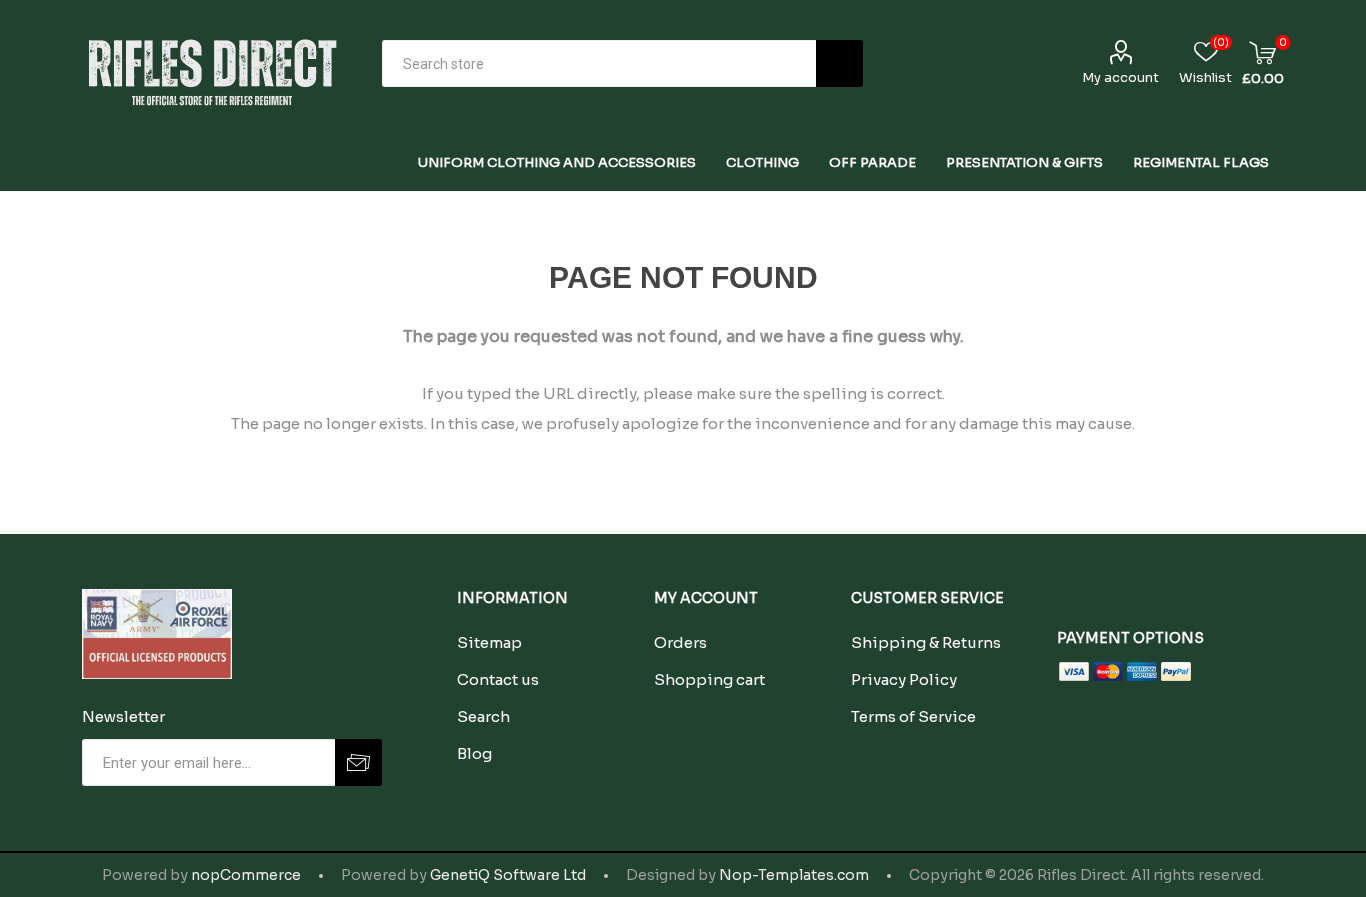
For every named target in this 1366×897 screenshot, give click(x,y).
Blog (474, 753)
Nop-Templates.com (794, 875)
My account (1120, 77)
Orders (680, 642)
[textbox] (599, 63)
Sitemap (489, 642)
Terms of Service (913, 716)
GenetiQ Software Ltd (508, 875)
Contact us (498, 679)
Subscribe (358, 762)
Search (839, 63)
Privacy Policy (904, 679)
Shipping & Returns (926, 642)
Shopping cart (709, 679)
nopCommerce (246, 875)
